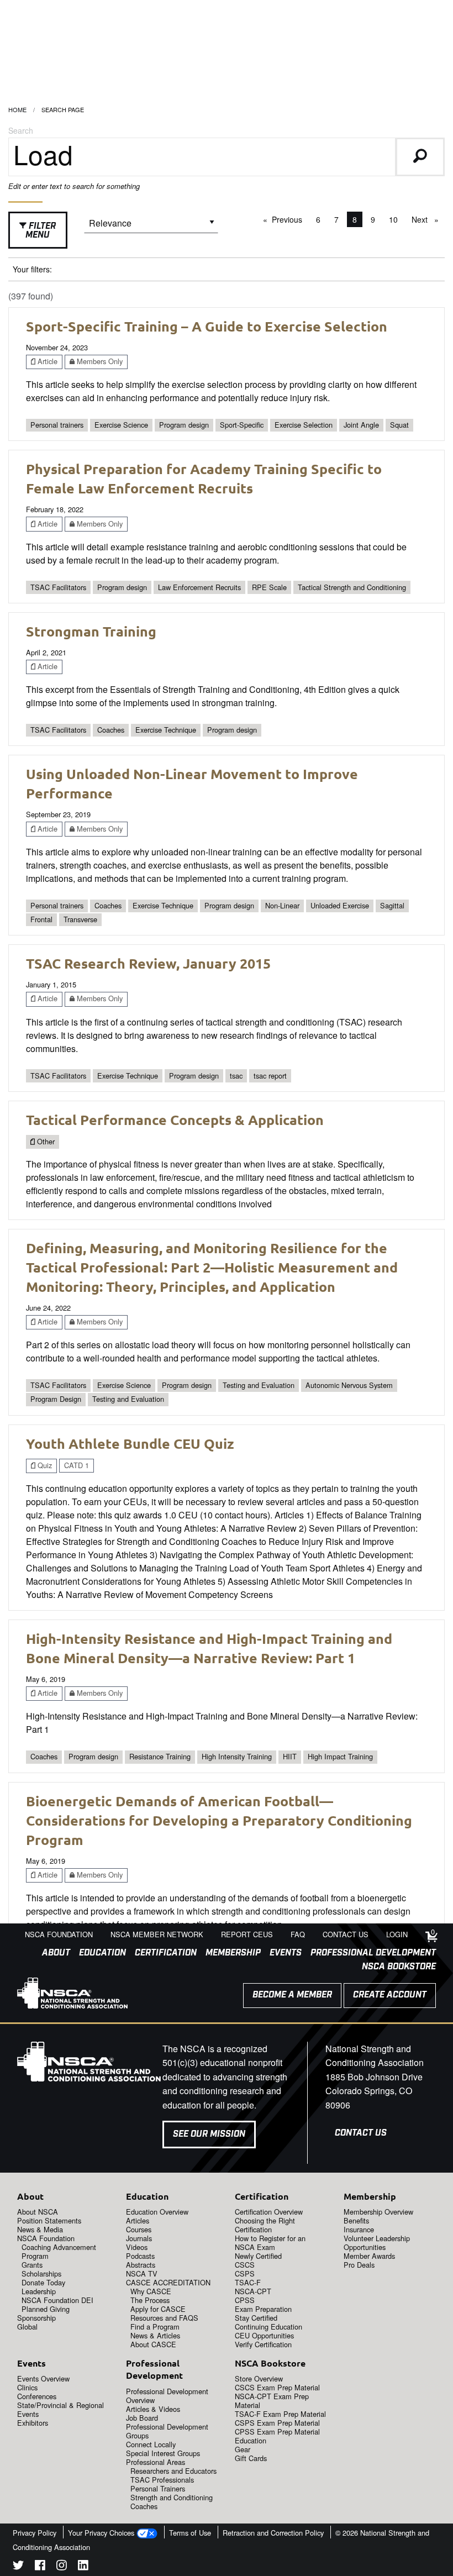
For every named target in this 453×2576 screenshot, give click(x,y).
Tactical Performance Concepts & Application (175, 1119)
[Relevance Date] (151, 227)
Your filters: (32, 269)
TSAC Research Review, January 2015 (148, 963)
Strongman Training (91, 631)
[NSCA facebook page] (40, 2567)
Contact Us (361, 2133)
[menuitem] (52, 1953)
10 (393, 219)
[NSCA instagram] (62, 2567)
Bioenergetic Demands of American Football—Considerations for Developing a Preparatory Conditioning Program (219, 1820)
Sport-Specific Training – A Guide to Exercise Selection (207, 326)
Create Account (390, 1995)
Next (428, 219)
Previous (290, 219)
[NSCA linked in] (83, 2567)
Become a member (292, 1995)
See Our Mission (209, 2134)
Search (21, 130)
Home (17, 109)
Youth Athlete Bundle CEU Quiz (130, 1443)
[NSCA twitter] (18, 2567)
